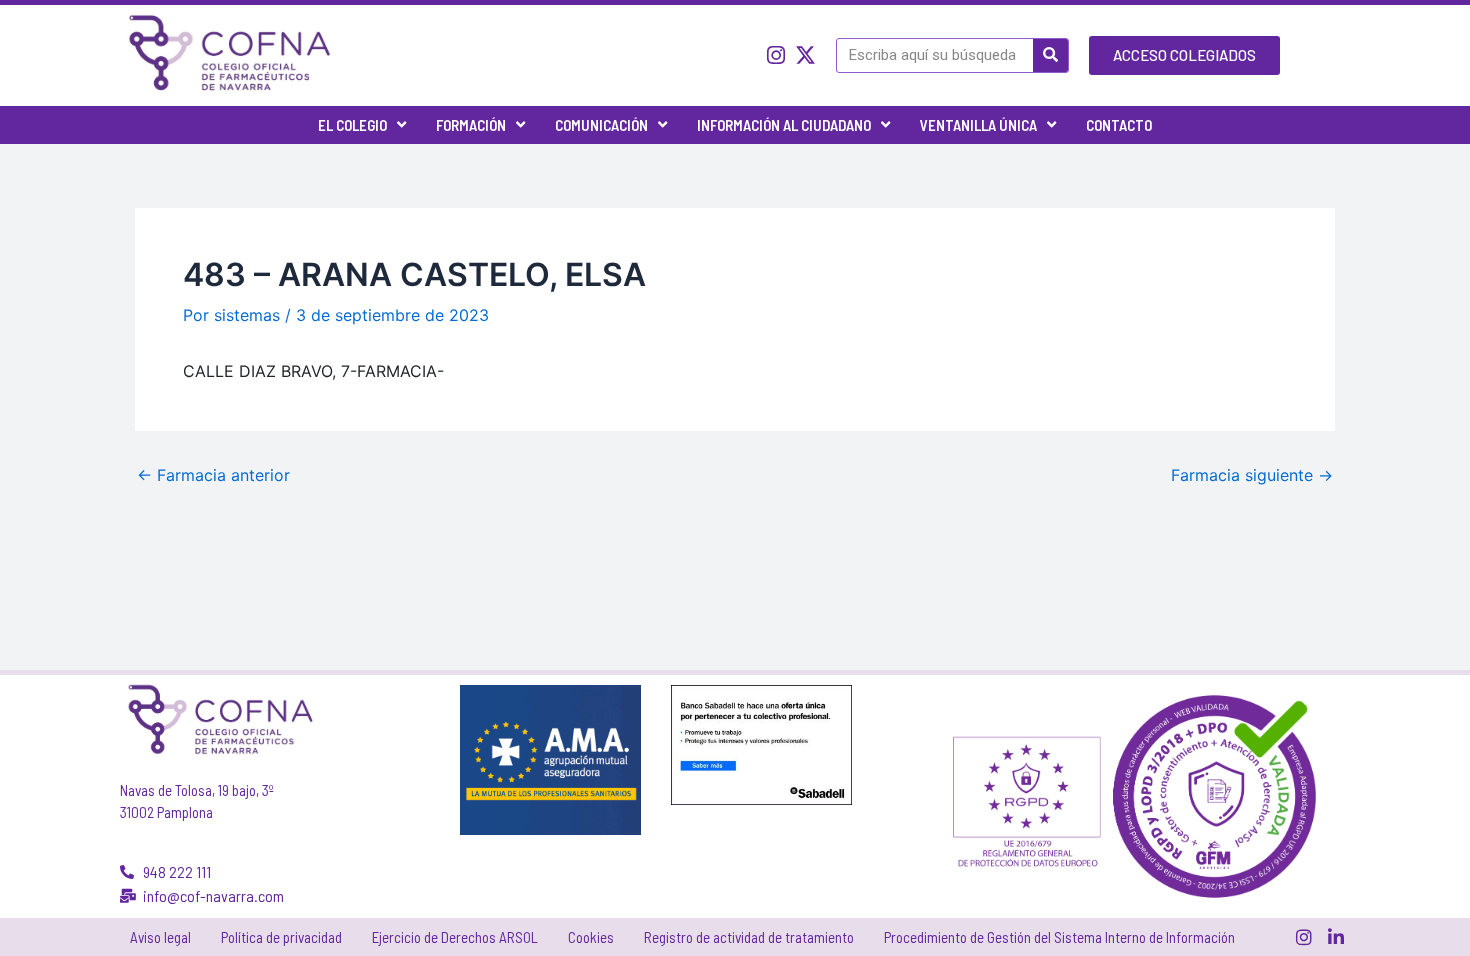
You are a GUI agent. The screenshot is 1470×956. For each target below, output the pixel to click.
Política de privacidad (281, 937)
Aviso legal (160, 937)
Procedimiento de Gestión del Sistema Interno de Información (1059, 937)
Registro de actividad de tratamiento (749, 937)
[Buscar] (1050, 55)
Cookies (591, 937)
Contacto (1119, 125)
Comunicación (601, 125)
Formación (471, 125)
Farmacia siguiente (1252, 475)
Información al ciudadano (784, 125)
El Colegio (352, 125)
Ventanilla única (978, 125)
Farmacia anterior (213, 475)
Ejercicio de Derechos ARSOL (455, 937)
